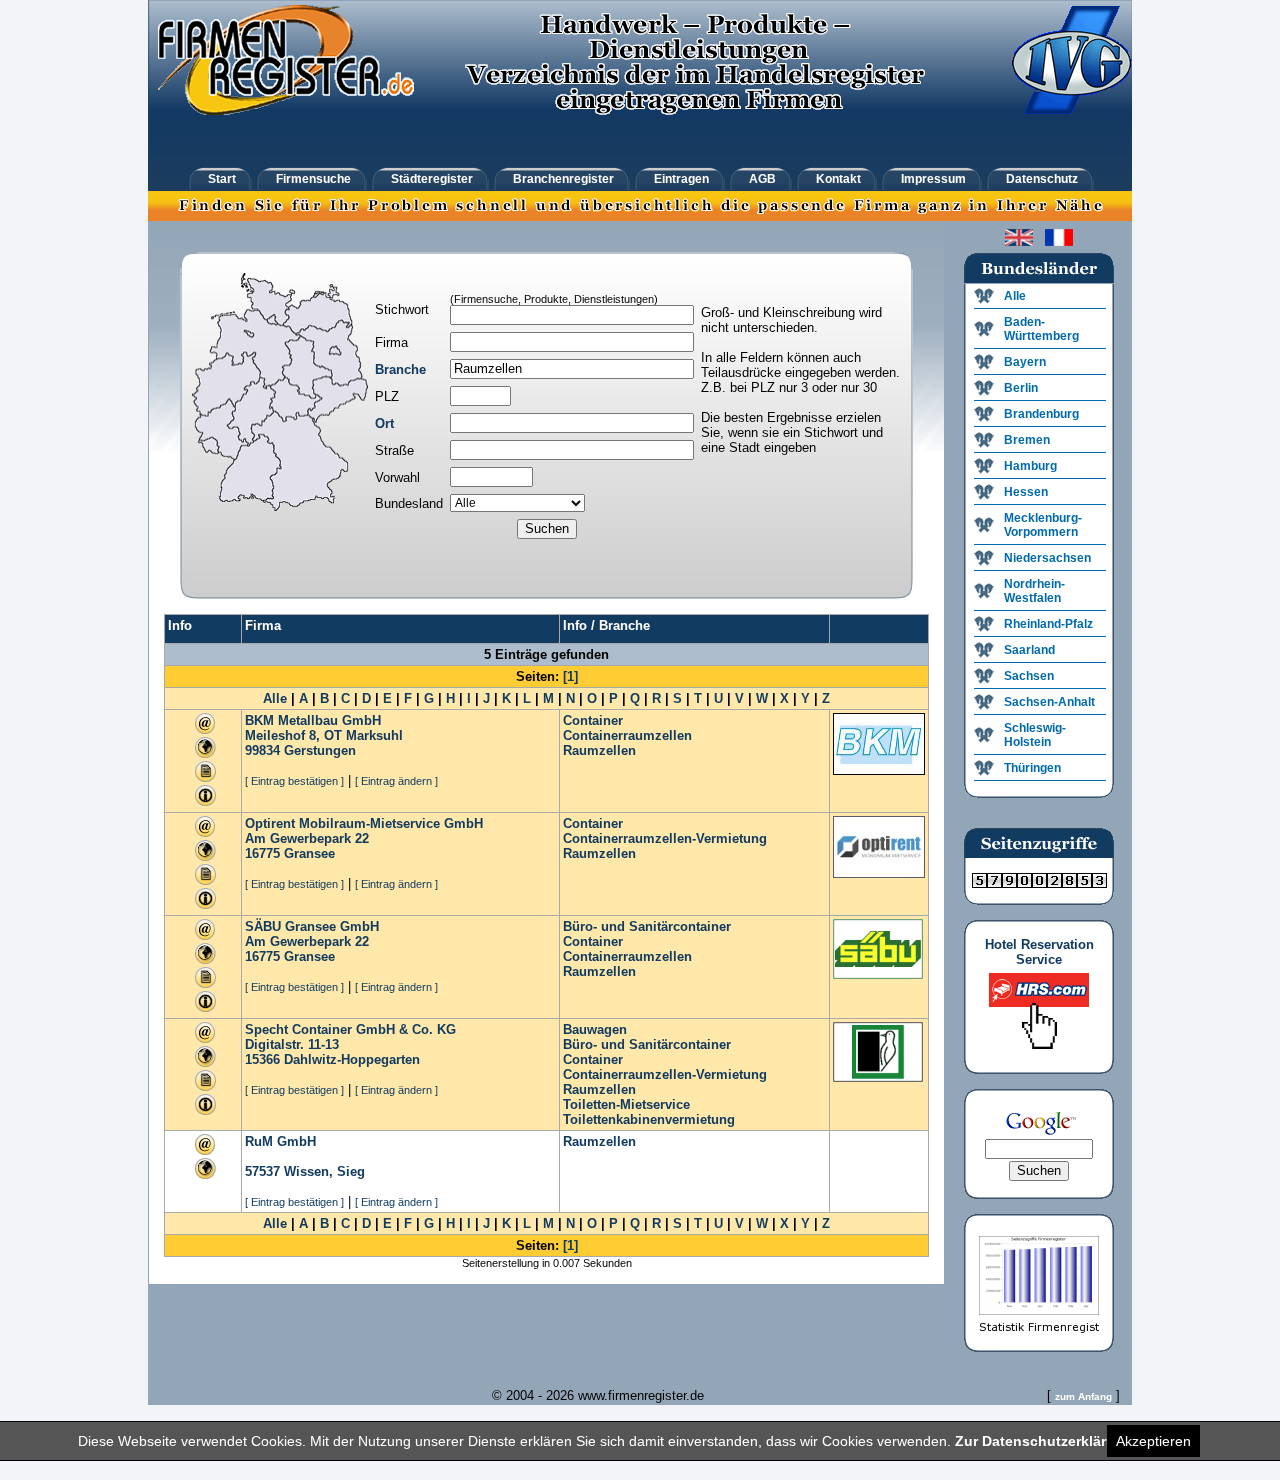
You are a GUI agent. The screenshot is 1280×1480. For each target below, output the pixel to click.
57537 (262, 1171)
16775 (262, 853)
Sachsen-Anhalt (1049, 702)
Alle (275, 698)
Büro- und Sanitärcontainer (647, 926)
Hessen (1026, 492)
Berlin (1021, 388)
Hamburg (1030, 466)
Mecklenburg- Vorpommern (1043, 525)
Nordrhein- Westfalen (1034, 591)
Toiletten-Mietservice (626, 1104)
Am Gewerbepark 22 (307, 838)
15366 (262, 1059)
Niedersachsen (1047, 558)
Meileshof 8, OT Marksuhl (324, 735)
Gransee (309, 853)
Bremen (1027, 440)
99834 (262, 750)
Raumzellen (599, 750)
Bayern (1025, 362)
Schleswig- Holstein (1035, 735)
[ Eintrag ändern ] (396, 781)
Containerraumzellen (627, 735)
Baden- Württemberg (1041, 329)
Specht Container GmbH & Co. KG (350, 1029)
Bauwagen (595, 1029)
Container (593, 720)
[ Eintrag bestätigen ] (294, 781)
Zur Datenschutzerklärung (1044, 1441)
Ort (384, 423)
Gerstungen (320, 750)
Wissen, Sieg (324, 1171)
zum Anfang (1083, 1396)
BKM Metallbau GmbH (313, 720)
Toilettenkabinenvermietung (649, 1119)
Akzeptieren (1153, 1441)
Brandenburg (1041, 414)
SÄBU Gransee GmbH (312, 926)
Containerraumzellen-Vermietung (665, 838)
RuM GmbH (280, 1141)
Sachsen (1029, 676)
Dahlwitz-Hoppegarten (352, 1059)
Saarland (1029, 650)
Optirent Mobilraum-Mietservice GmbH (364, 823)
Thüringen (1032, 768)
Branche (400, 369)
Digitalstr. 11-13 (292, 1044)
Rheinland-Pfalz (1048, 624)
